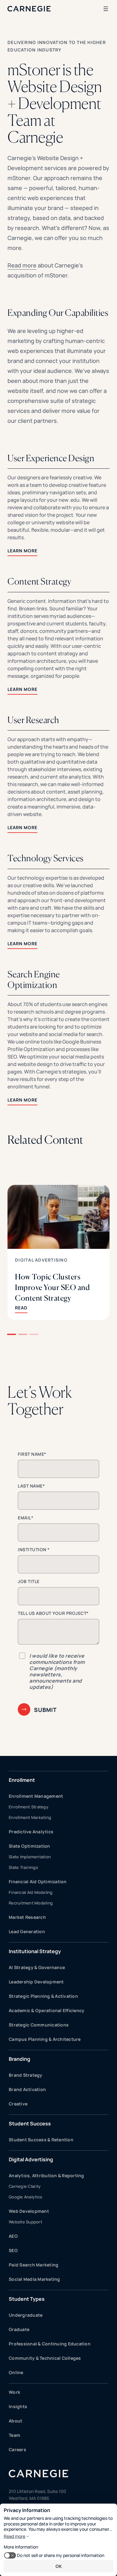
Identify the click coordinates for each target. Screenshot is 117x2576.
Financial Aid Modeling (31, 1892)
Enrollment (22, 1780)
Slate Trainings (23, 1867)
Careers (17, 2449)
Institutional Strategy (35, 1951)
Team (15, 2435)
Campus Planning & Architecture (45, 2039)
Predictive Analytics (31, 1832)
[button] (12, 1334)
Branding (19, 2059)
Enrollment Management (36, 1796)
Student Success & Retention (41, 2140)
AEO (13, 2236)
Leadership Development (36, 1982)
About (15, 2421)
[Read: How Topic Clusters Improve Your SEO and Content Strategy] (58, 1252)
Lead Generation (27, 1931)
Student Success (30, 2124)
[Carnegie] (29, 9)
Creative (18, 2104)
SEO (13, 2250)
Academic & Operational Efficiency (46, 2010)
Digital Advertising (41, 1260)
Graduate (19, 2329)
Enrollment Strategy (29, 1807)
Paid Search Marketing (34, 2265)
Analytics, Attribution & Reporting (46, 2175)
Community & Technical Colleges (45, 2358)
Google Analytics (25, 2197)
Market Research (27, 1917)
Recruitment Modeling (31, 1903)
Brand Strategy (26, 2075)
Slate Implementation (30, 1857)
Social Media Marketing (34, 2279)
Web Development (29, 2211)
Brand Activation (27, 2089)
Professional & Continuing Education (50, 2344)
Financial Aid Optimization (38, 1882)
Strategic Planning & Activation (43, 1996)
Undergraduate (26, 2315)
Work (15, 2392)
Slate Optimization (29, 1846)
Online (16, 2372)
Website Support (25, 2222)
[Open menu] (106, 9)
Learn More (22, 551)
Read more (22, 265)
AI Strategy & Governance (37, 1967)
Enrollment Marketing (30, 1817)
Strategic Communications (39, 2025)
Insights (18, 2406)
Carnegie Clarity (25, 2186)
